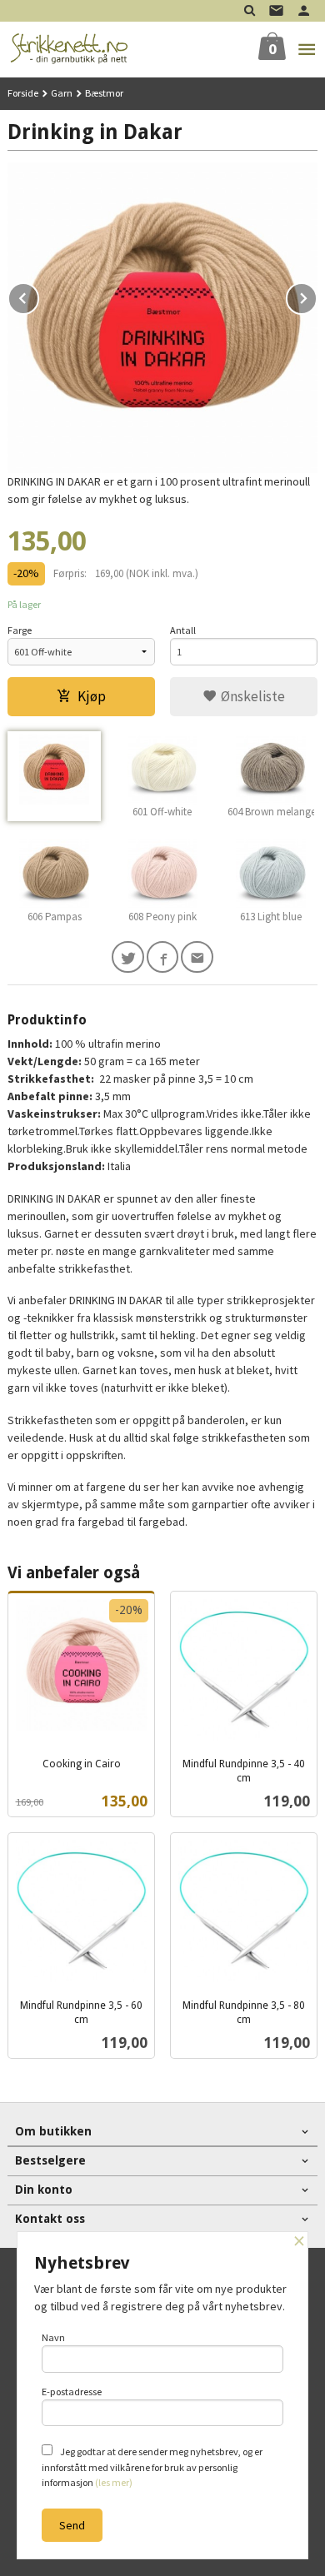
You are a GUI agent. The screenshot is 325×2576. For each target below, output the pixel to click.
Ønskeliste (251, 696)
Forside (23, 93)
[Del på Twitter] (128, 957)
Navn (53, 2337)
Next (317, 296)
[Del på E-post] (197, 957)
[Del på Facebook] (163, 957)
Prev (38, 296)
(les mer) (114, 2482)
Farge (20, 630)
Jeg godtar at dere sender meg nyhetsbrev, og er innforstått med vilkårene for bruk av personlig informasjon (152, 2467)
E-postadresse (72, 2392)
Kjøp (92, 696)
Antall (183, 630)
